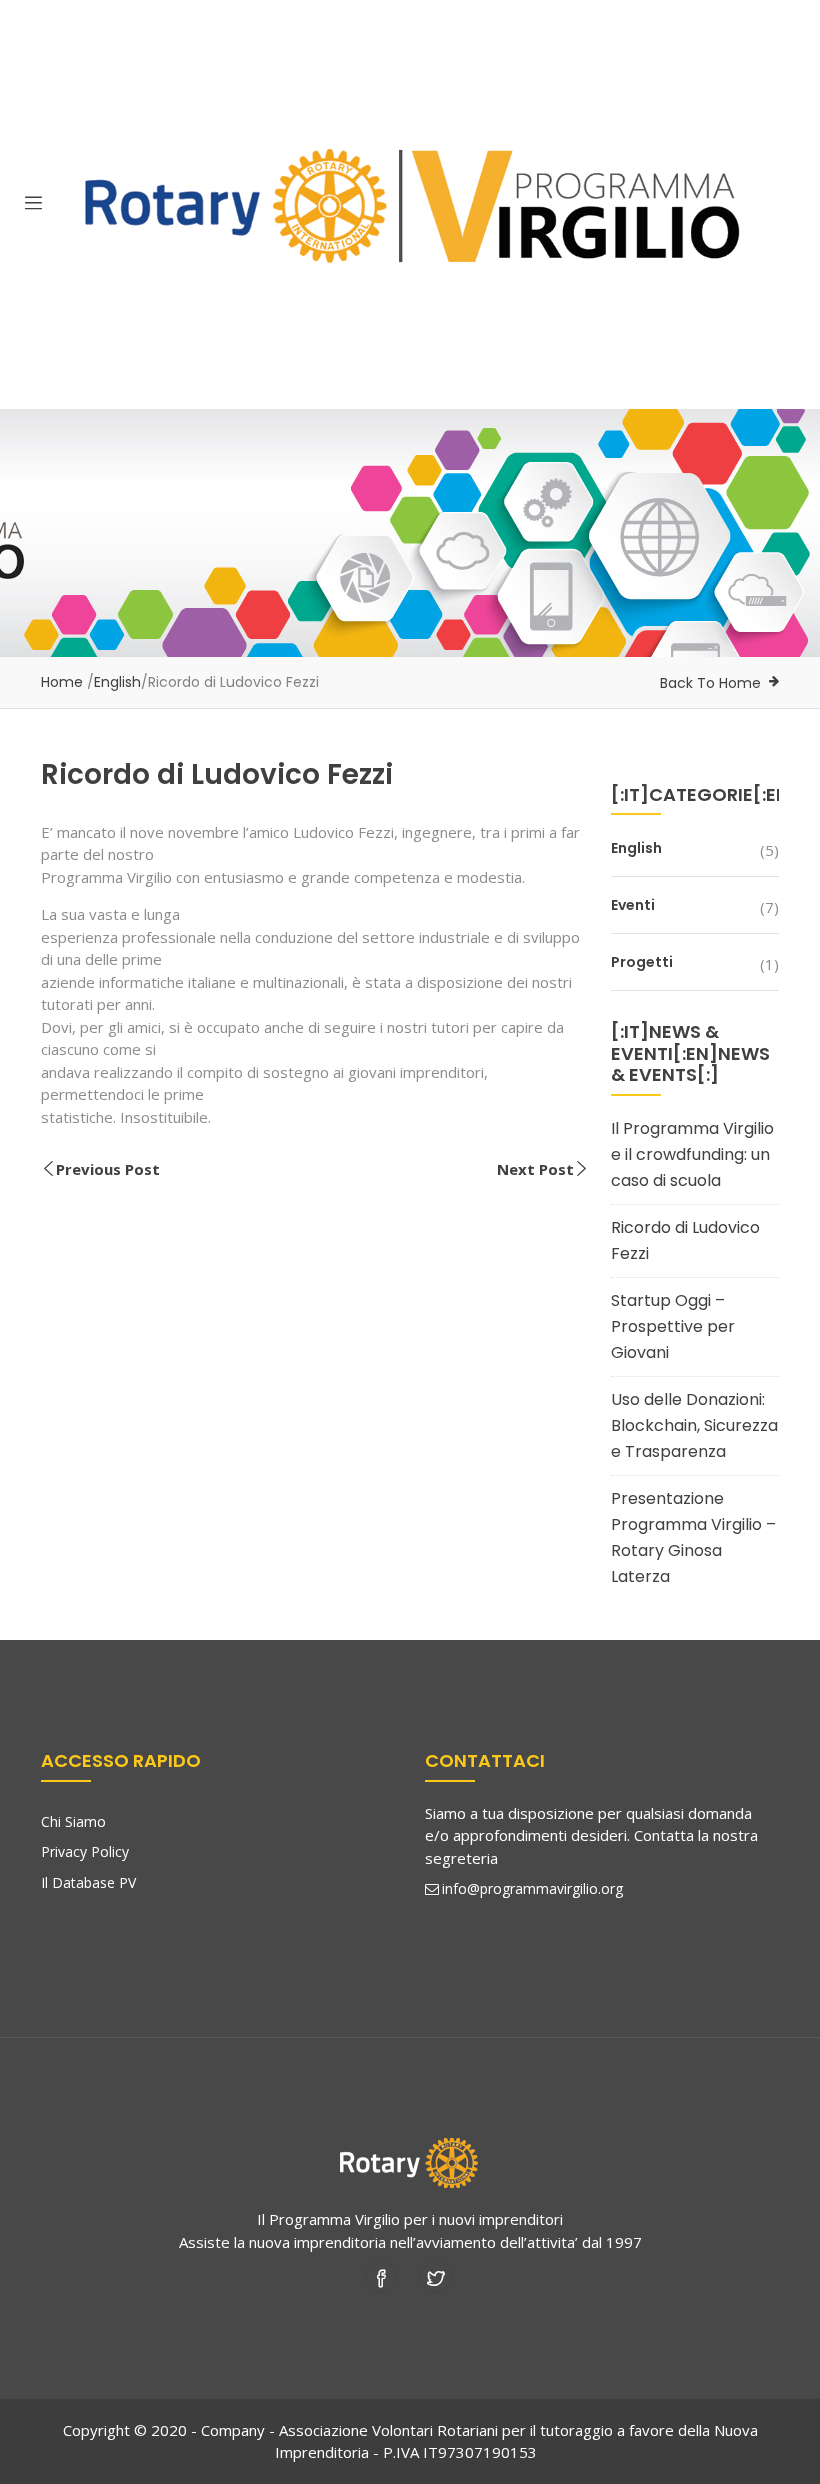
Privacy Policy (85, 1851)
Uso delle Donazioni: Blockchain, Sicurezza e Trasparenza (694, 1425)
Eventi (633, 905)
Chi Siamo (73, 1821)
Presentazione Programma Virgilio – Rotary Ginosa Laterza (693, 1537)
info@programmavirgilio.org (532, 1888)
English (117, 682)
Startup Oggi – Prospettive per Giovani (673, 1326)
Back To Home (710, 683)
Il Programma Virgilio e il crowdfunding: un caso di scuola (692, 1154)
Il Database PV (88, 1882)
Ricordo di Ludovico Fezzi (685, 1240)
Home (62, 682)
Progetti (642, 962)
